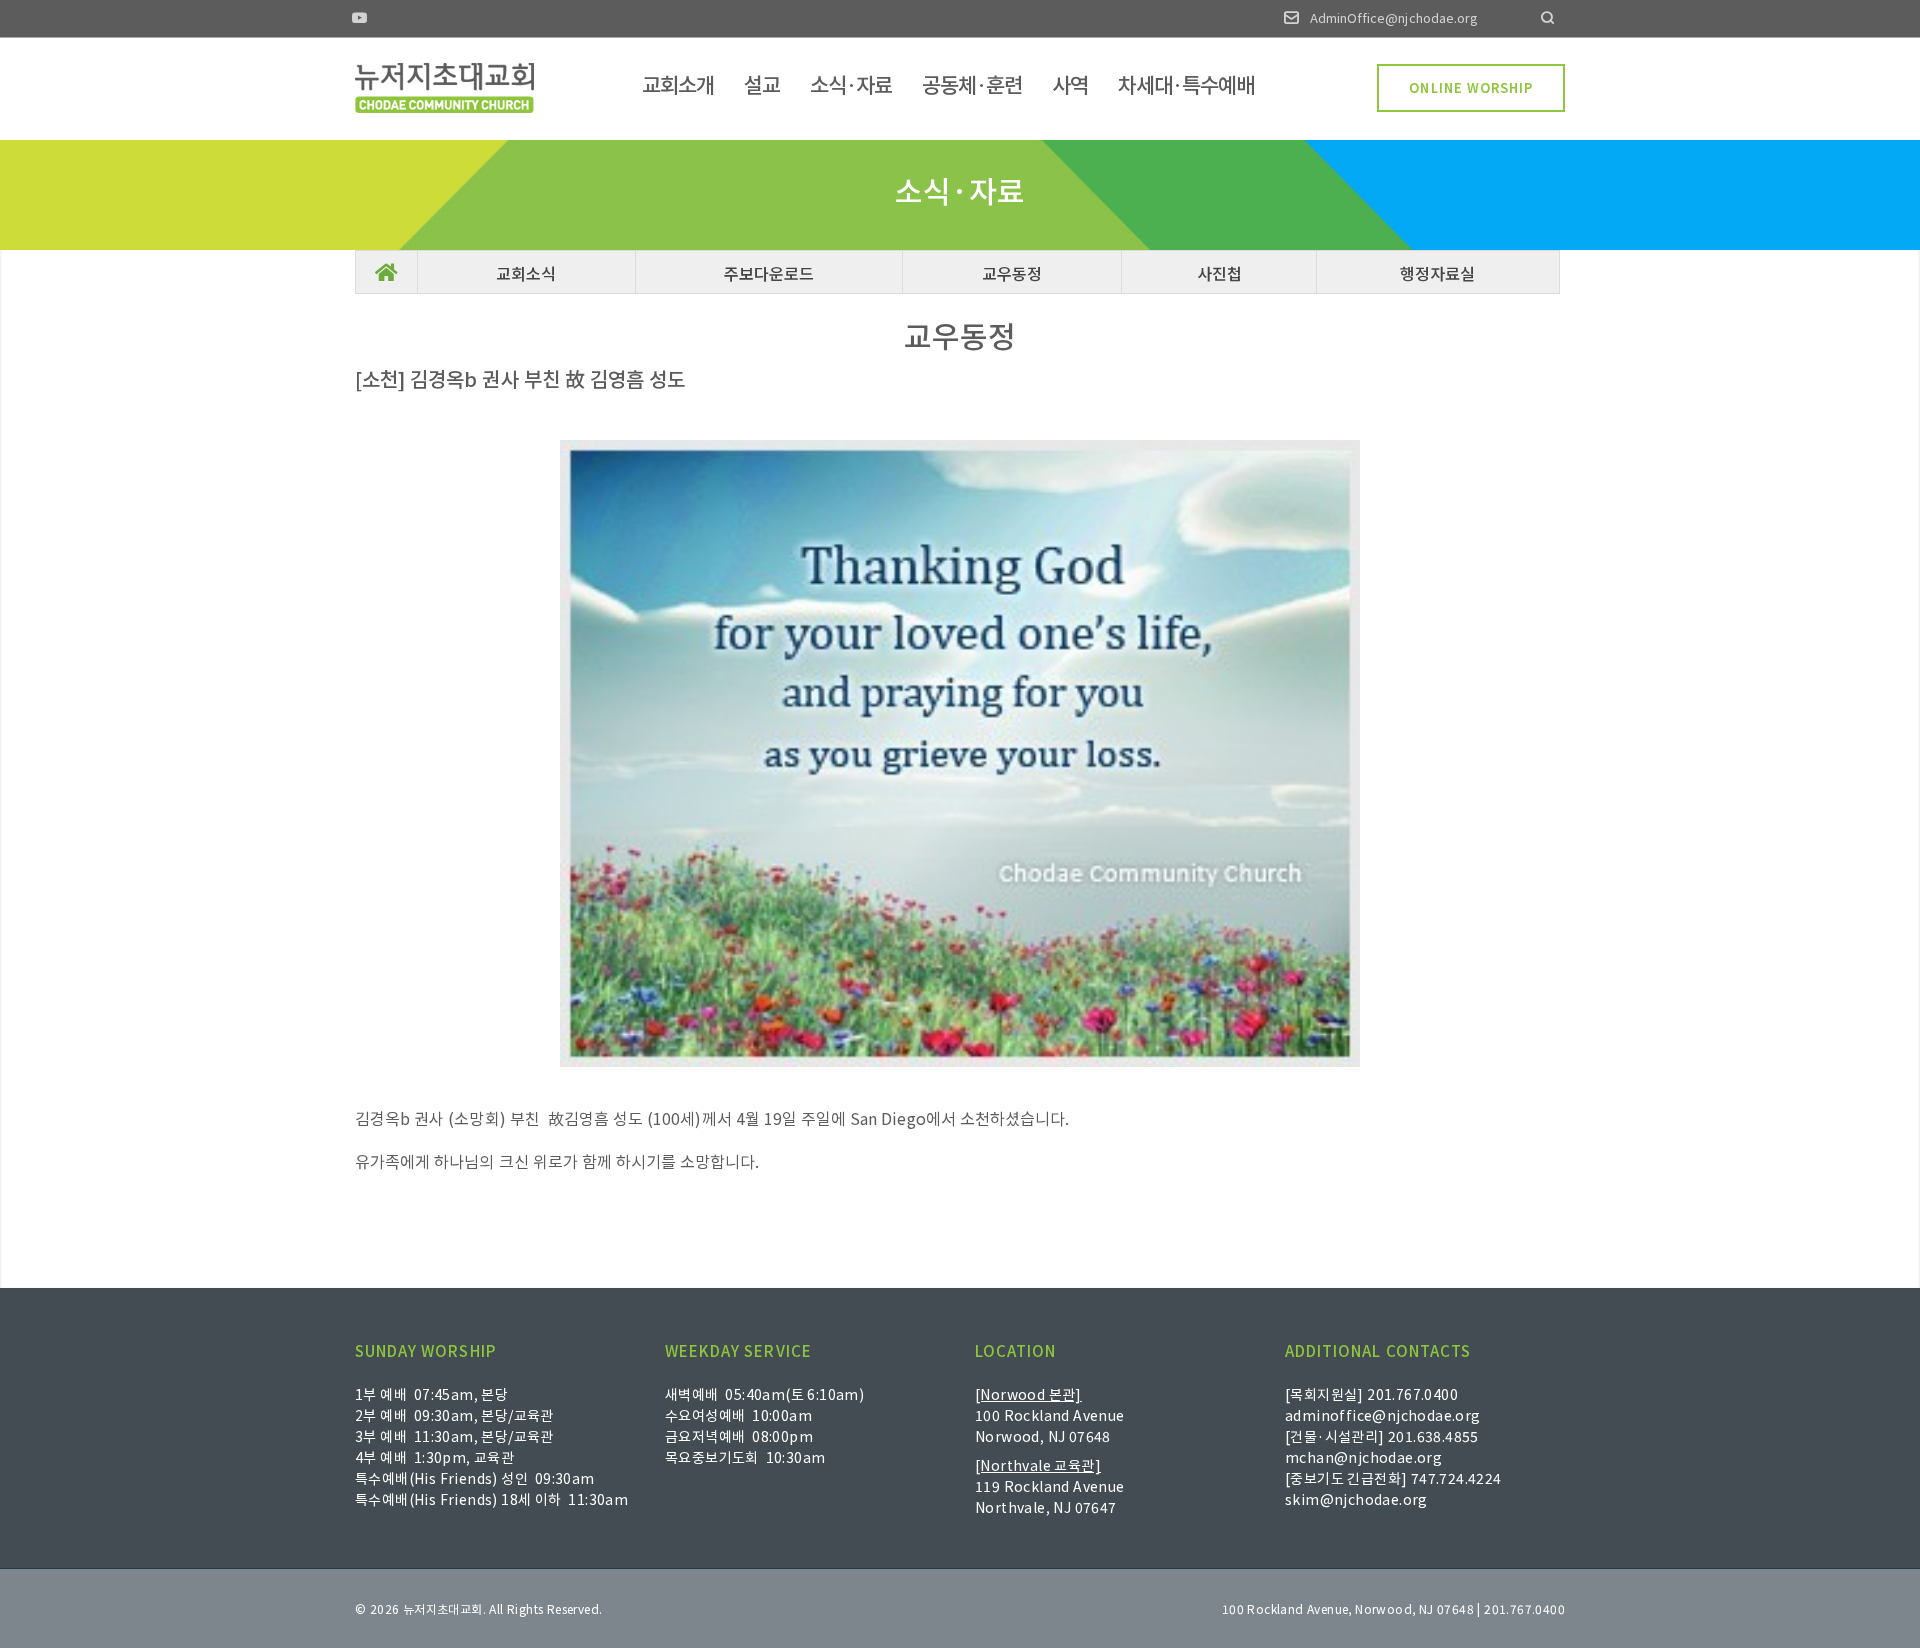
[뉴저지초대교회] (444, 88)
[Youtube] (360, 19)
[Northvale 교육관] (1038, 1465)
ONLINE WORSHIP (1471, 87)
